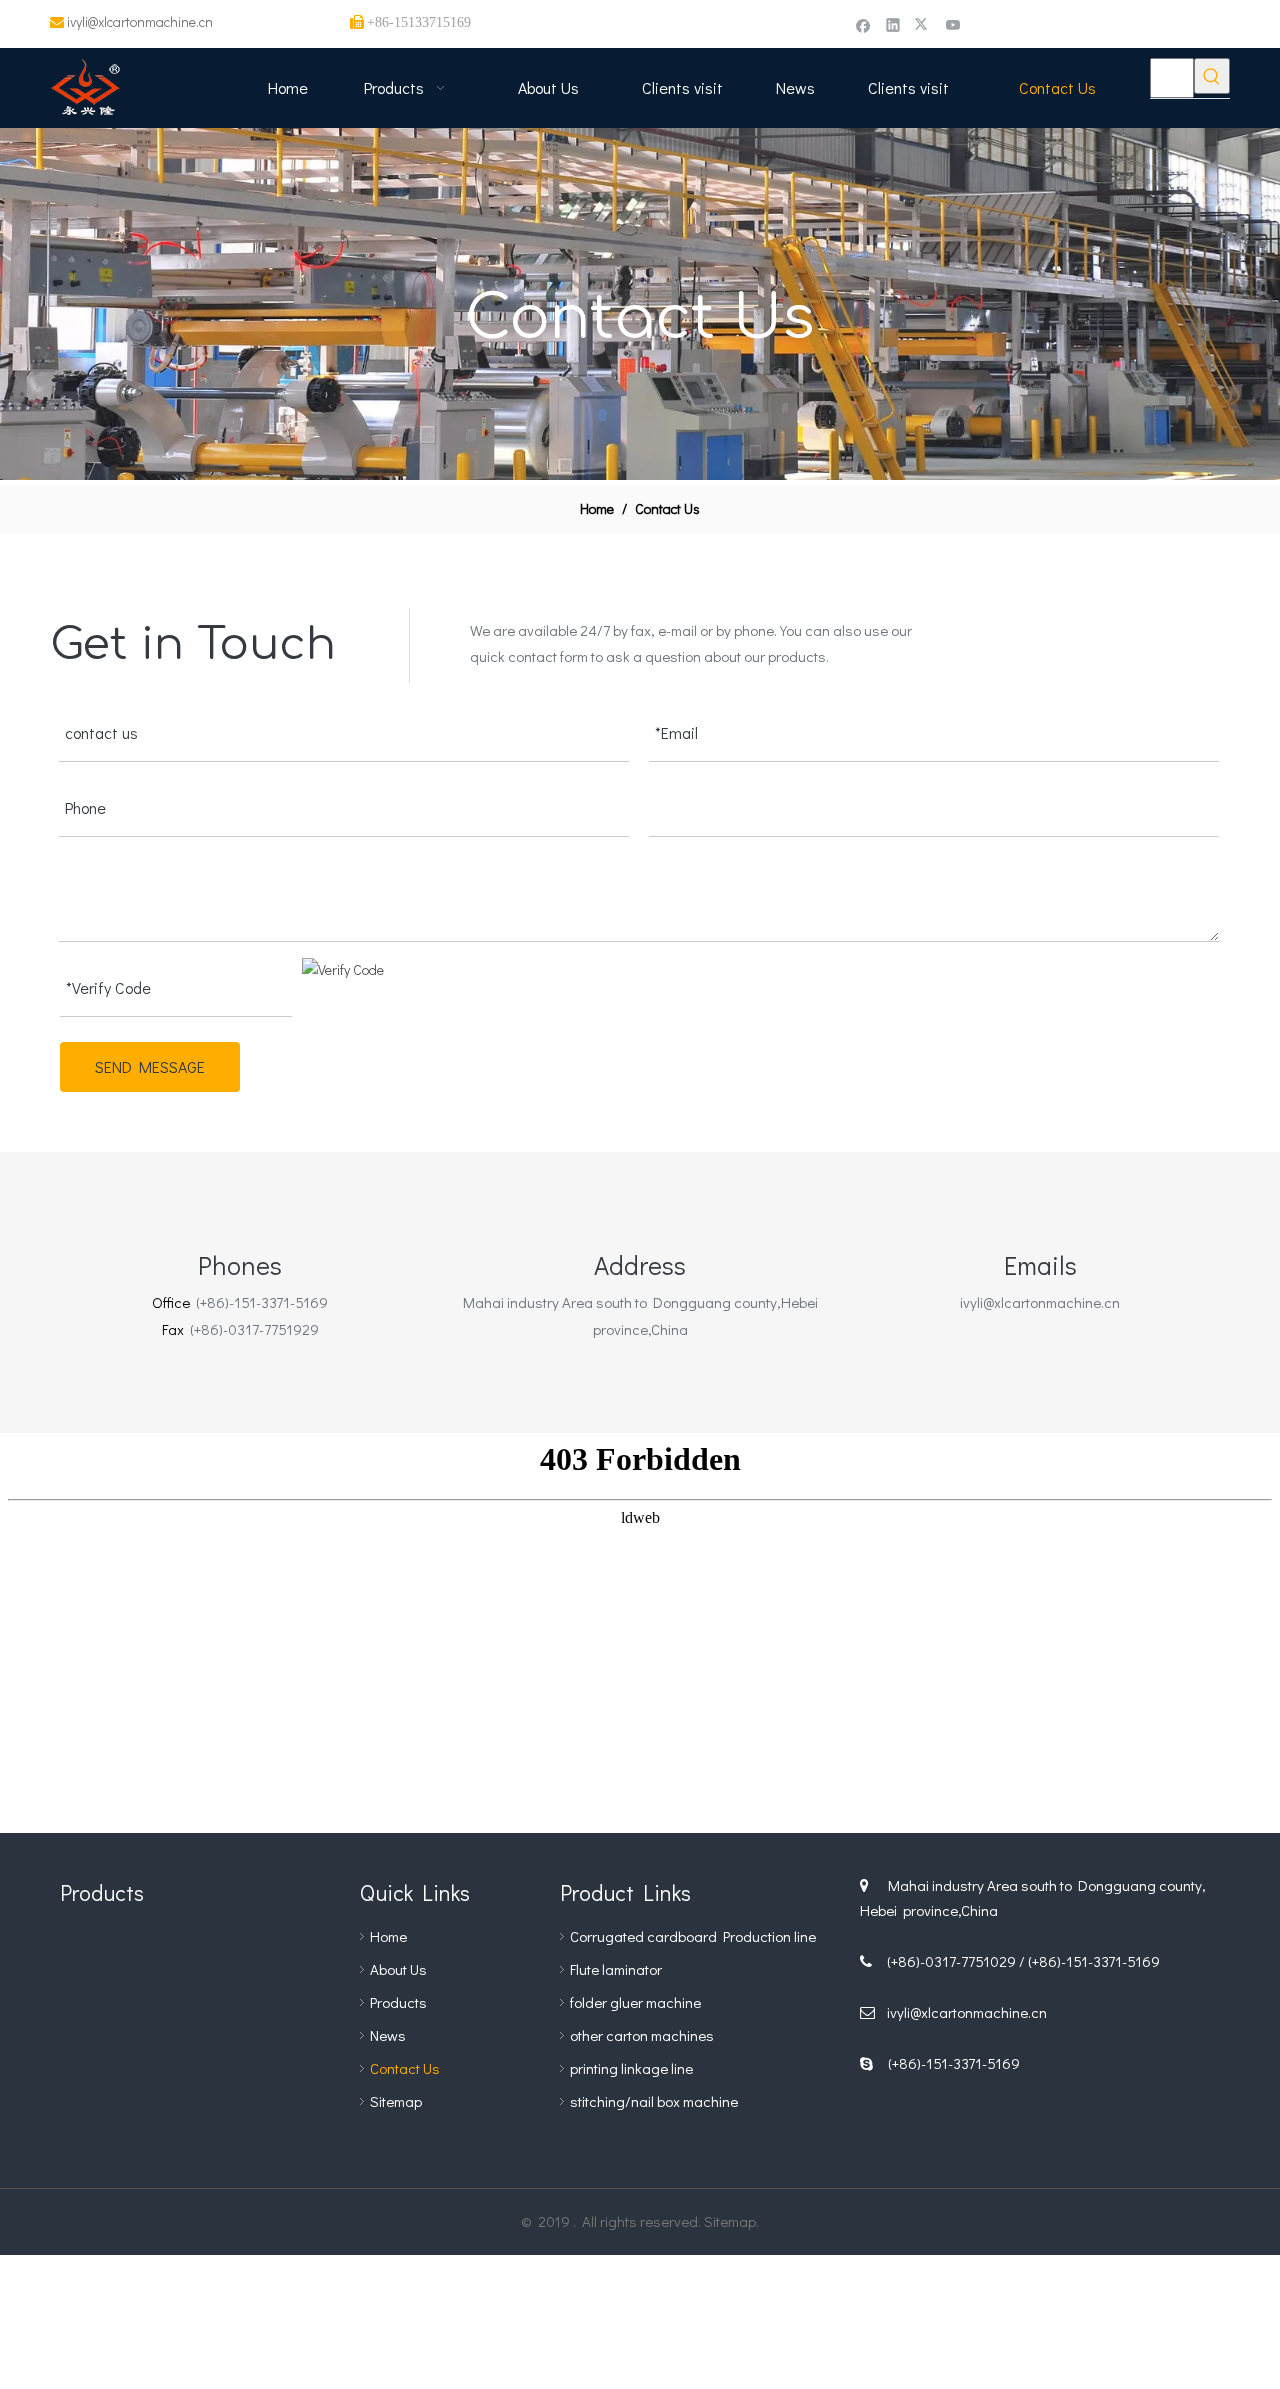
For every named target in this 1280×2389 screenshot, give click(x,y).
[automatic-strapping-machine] (280, 2062)
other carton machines (642, 2035)
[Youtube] (953, 24)
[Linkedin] (893, 24)
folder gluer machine (635, 2002)
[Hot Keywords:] (1212, 76)
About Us (398, 1969)
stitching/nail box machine (654, 2101)
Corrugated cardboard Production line (693, 1936)
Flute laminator (616, 1969)
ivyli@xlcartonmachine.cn (140, 21)
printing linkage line (631, 2068)
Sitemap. (731, 2221)
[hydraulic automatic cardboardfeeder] (190, 2062)
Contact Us (405, 2068)
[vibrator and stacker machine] (100, 2062)
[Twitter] (923, 24)
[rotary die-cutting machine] (100, 1972)
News (388, 2035)
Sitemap (396, 2101)
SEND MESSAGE (150, 1066)
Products (398, 2002)
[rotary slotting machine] (190, 1972)
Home (388, 1936)
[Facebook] (863, 24)
